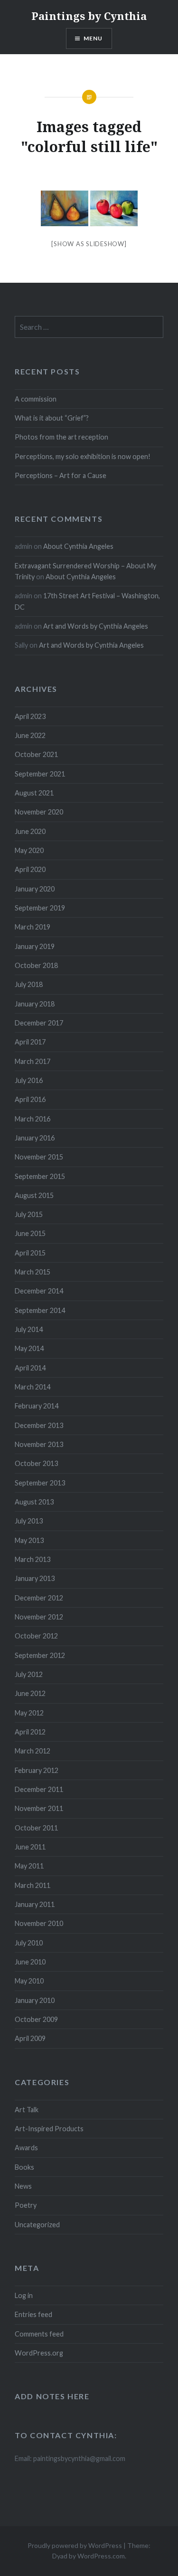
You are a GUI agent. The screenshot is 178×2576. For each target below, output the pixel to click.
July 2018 (29, 984)
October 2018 (36, 965)
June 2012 (30, 1693)
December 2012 (39, 1598)
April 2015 (30, 1253)
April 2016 (30, 1099)
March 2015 (33, 1272)
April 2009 (30, 2038)
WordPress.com (101, 2556)
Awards (26, 2148)
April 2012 (30, 1732)
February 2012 (37, 1770)
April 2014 (30, 1368)
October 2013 (36, 1463)
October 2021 (36, 754)
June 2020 (30, 831)
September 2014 (40, 1310)
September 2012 (40, 1655)
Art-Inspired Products (49, 2129)
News (23, 2186)
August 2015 (34, 1195)
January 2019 (35, 946)
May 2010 (29, 1981)
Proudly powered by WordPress (75, 2545)
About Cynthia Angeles (78, 546)
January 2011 (35, 1904)
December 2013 (39, 1425)
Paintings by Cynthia (89, 16)
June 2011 (30, 1847)
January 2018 (35, 1004)
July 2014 (29, 1329)
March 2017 (33, 1061)
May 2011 (29, 1866)
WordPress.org (39, 2353)
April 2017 (30, 1042)
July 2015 (29, 1214)
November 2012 (39, 1617)
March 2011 (33, 1885)
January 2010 (35, 2000)
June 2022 (30, 735)
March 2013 (33, 1559)
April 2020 (30, 869)
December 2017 (39, 1023)
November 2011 (39, 1808)
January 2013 (35, 1578)
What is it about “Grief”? (52, 418)
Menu (93, 38)
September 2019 (40, 908)
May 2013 (29, 1540)
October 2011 (36, 1828)
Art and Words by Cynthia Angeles (96, 626)
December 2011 (39, 1789)
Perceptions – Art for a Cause (61, 475)
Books (24, 2167)
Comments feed (39, 2334)
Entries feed (33, 2314)
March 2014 (33, 1387)
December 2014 (39, 1291)
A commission (36, 399)
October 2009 (36, 2019)
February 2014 (37, 1406)
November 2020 (39, 812)
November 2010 (39, 1923)
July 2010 (29, 1943)
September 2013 (40, 1483)
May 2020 (29, 850)
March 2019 (33, 927)
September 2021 (40, 774)
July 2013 (29, 1521)
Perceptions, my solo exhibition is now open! (83, 456)
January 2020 (35, 889)
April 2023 (30, 716)
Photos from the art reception (61, 437)
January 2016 (35, 1138)
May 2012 (29, 1713)
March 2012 (33, 1751)
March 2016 (33, 1119)
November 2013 (39, 1444)
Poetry (26, 2205)
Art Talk (27, 2110)
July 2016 (29, 1080)
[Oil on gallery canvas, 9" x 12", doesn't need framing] (65, 208)
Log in (24, 2295)
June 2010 (30, 1962)
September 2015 (40, 1176)
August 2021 (34, 793)
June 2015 (30, 1233)
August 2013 (34, 1502)
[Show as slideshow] (89, 244)
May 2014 (29, 1348)
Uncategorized (37, 2225)
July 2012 (29, 1674)
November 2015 (39, 1157)
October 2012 (36, 1636)
